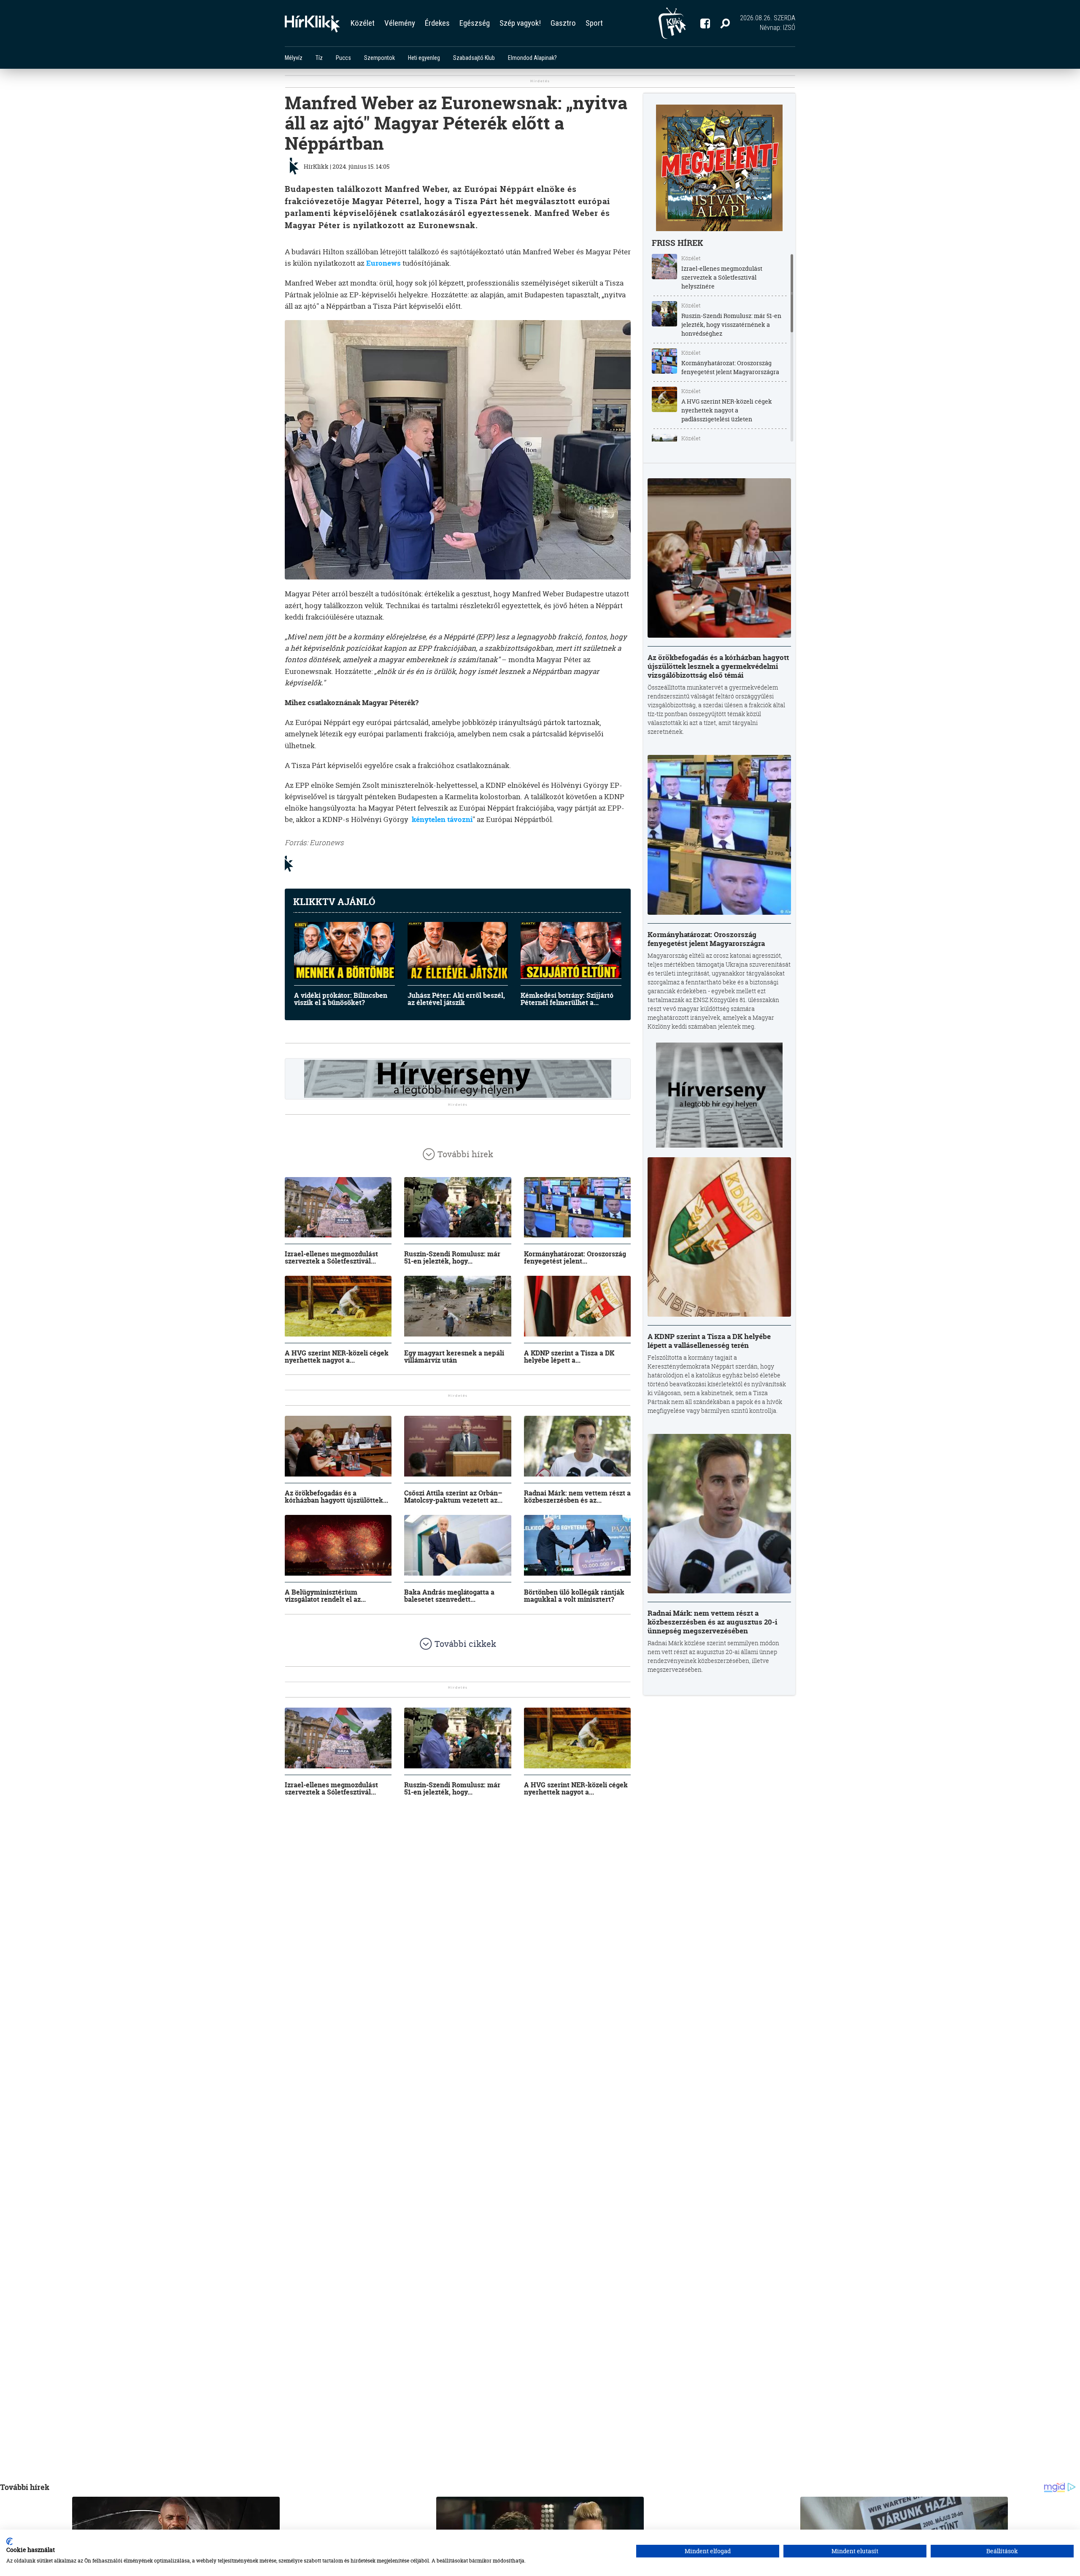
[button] (725, 23)
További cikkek (465, 1644)
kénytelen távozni (442, 819)
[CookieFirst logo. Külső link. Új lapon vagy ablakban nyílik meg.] (9, 2541)
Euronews (383, 263)
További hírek (465, 1154)
